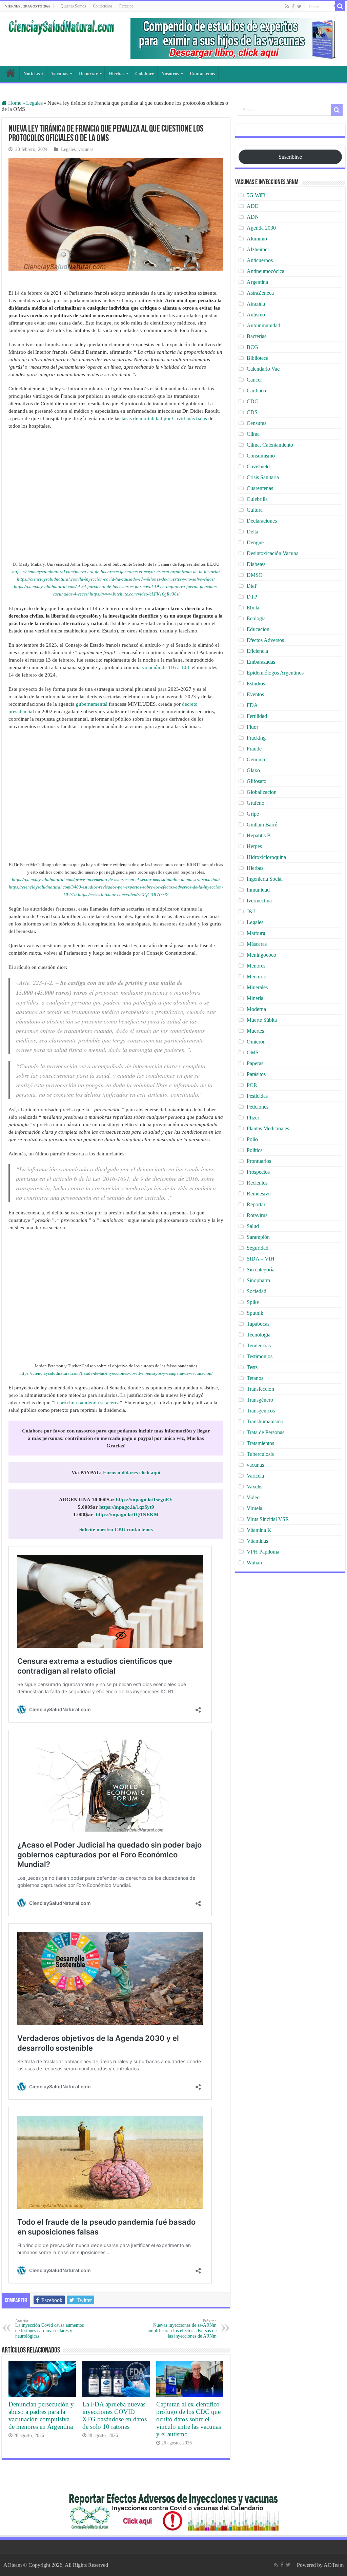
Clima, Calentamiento (270, 445)
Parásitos (256, 1074)
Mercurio (257, 977)
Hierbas (116, 74)
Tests (252, 1367)
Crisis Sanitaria (263, 477)
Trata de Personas (266, 1432)
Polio (252, 1139)
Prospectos (258, 1172)
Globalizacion (262, 792)
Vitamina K (259, 1530)
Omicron (256, 1042)
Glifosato (257, 781)
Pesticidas (257, 1096)
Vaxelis (254, 1487)
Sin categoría (261, 1270)
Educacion (258, 629)
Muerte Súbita (262, 1020)
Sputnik (255, 1313)
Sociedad (257, 1291)
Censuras (257, 423)
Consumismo (261, 456)
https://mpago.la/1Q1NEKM (127, 1515)
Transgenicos (261, 1411)
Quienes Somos (73, 6)
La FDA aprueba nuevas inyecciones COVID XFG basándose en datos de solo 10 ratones (115, 2415)
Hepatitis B (259, 835)
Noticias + (34, 74)
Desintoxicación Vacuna (273, 553)
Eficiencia (257, 651)
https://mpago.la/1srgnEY (144, 1500)
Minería (255, 998)
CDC (252, 401)
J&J (251, 911)
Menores (256, 966)
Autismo (256, 315)
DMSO (255, 575)
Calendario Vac (263, 369)
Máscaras (257, 944)
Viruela (254, 1508)
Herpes (254, 846)
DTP (252, 597)
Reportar (88, 74)
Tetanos (255, 1378)
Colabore (145, 74)
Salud (253, 1226)
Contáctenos (103, 6)
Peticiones (258, 1107)
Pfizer (253, 1118)
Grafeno (256, 803)
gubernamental (92, 704)
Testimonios (260, 1356)
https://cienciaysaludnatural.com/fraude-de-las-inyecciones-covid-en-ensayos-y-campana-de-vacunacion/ (116, 1373)
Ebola (253, 608)
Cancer (254, 380)
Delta (252, 532)
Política (255, 1150)
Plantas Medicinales (268, 1128)
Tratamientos (260, 1443)
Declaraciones (262, 521)
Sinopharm (258, 1280)
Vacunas (60, 74)
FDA (252, 705)
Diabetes (256, 564)
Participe (126, 6)
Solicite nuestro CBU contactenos (116, 1529)
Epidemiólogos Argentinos (275, 673)
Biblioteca (258, 358)
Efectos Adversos (265, 640)
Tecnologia (259, 1335)
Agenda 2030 (261, 228)
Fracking (256, 738)
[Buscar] (340, 6)
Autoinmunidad (263, 325)
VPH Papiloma (263, 1552)
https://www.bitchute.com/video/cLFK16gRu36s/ (135, 594)
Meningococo (261, 955)
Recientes (257, 1183)
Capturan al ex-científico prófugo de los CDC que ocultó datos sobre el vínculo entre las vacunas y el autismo (189, 2419)
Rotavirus (257, 1215)
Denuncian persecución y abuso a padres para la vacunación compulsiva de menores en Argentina (41, 2415)
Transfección (260, 1389)
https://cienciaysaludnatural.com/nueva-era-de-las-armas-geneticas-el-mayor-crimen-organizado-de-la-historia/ (116, 572)
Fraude (254, 749)
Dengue (255, 542)
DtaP (252, 586)
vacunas (86, 149)
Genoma (256, 759)
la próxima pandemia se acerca (87, 1403)
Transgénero (260, 1400)
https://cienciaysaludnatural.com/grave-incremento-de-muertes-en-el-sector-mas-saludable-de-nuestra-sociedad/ (116, 880)
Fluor (252, 727)
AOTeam (334, 2565)
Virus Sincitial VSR (268, 1519)
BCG (252, 347)
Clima (253, 434)
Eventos (255, 694)
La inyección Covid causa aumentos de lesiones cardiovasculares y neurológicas (49, 2329)
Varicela (255, 1476)
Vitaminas (257, 1541)
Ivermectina (259, 901)
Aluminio (257, 239)
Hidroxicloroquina (266, 857)
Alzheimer (258, 249)
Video (253, 1497)
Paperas (255, 1063)
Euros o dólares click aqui (132, 1472)
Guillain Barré (262, 825)
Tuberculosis (260, 1454)
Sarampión (258, 1237)
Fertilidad (257, 716)
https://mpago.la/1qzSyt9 (127, 1507)
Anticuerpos (260, 260)
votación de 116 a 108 (166, 667)
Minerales (257, 987)
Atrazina (256, 304)
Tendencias (259, 1345)
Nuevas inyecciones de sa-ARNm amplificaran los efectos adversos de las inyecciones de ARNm (182, 2329)
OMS (253, 1052)
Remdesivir (259, 1194)
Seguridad (258, 1248)
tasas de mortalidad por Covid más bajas (164, 418)
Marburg (256, 933)
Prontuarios (259, 1161)
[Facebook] (293, 6)
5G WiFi (256, 195)
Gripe (253, 814)
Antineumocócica (266, 271)
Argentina (257, 282)
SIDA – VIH (261, 1259)
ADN (253, 217)
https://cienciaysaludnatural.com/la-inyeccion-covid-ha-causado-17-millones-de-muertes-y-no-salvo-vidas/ (116, 579)
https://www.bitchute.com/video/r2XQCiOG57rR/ (123, 894)
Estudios (256, 684)
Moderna (256, 1009)
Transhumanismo (265, 1421)
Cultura (255, 510)
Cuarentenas (260, 488)
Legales (34, 103)
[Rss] (287, 6)
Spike (253, 1302)
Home (14, 103)
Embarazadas (261, 662)
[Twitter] (299, 6)
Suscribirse (290, 157)
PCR (252, 1085)
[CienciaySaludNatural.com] (61, 26)
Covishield (258, 466)
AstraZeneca (260, 293)
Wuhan (254, 1563)
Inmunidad (258, 890)
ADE (252, 206)
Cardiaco (256, 391)
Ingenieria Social (265, 879)
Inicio (11, 73)
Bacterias (257, 336)
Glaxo (253, 770)
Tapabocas (258, 1324)
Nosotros (170, 74)
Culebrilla (257, 499)
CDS (252, 412)
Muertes (255, 1031)
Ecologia (256, 618)
